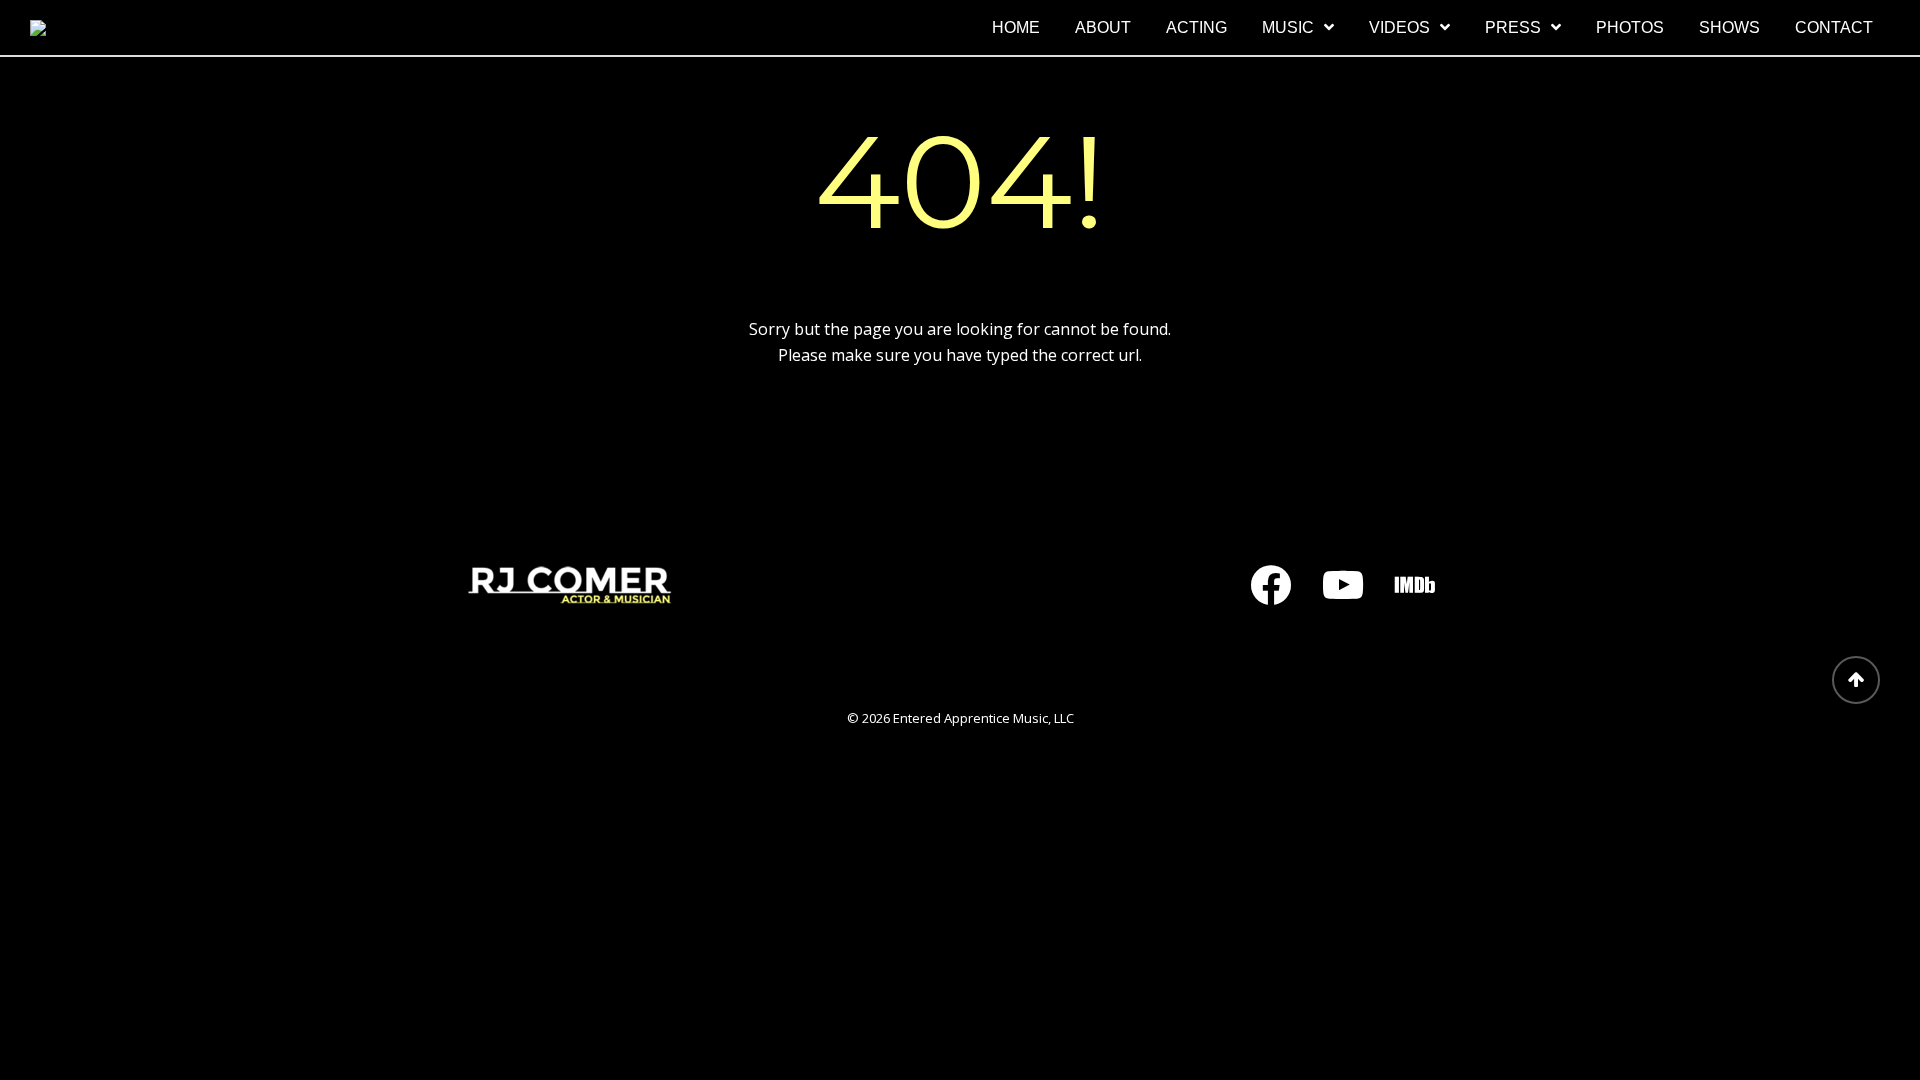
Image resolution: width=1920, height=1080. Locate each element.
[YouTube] (1343, 584)
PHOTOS (1630, 27)
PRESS (1513, 27)
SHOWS (1729, 27)
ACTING (1196, 27)
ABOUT (1103, 27)
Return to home (960, 429)
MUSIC (1288, 27)
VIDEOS (1399, 27)
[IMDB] (1415, 584)
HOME (1016, 27)
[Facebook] (1271, 584)
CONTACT (1834, 27)
